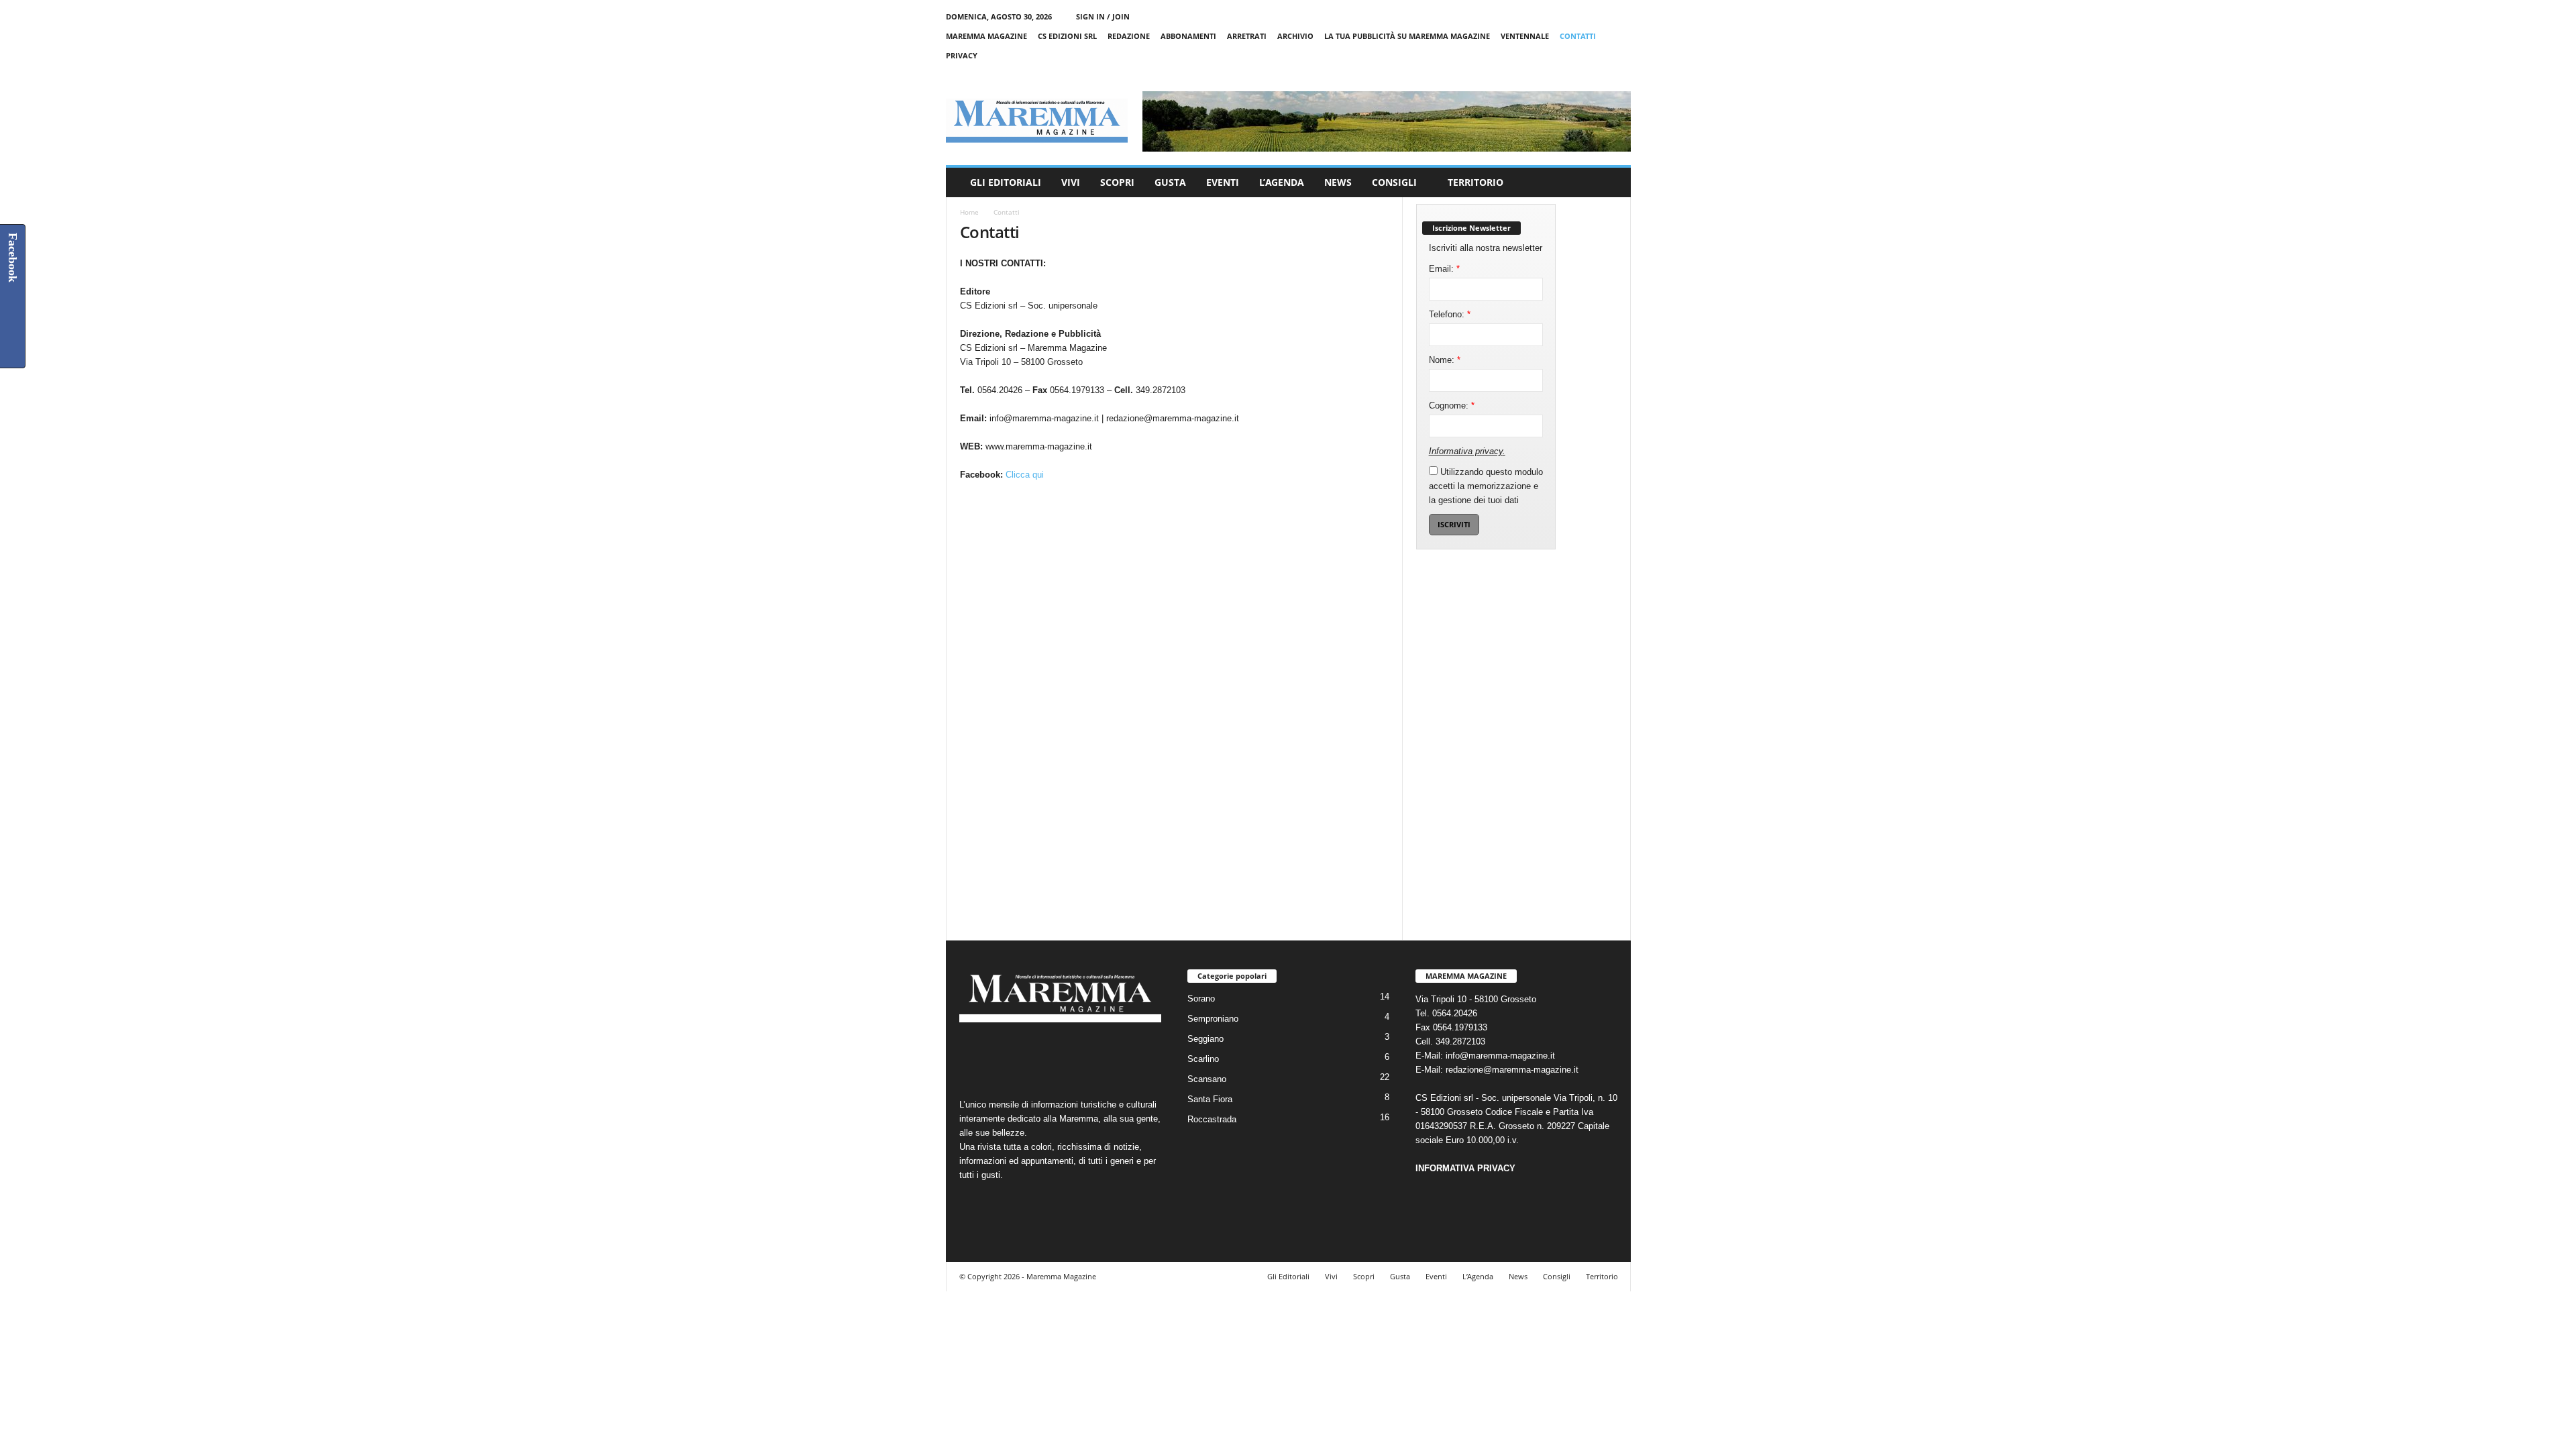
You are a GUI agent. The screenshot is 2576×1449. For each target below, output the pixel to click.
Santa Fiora (1210, 1099)
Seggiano (1205, 1039)
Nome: (1445, 360)
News (1338, 182)
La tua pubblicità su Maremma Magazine (1407, 36)
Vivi (1071, 182)
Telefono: (1450, 314)
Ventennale (1525, 36)
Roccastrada (1212, 1119)
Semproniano (1213, 1019)
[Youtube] (1621, 75)
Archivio (1295, 36)
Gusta (1170, 182)
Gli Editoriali (1006, 182)
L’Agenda (1282, 182)
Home (969, 212)
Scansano (1207, 1079)
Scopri (1117, 182)
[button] (1611, 182)
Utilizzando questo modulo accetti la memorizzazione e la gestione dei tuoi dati (1486, 486)
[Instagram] (1579, 75)
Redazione (1129, 36)
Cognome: (1452, 406)
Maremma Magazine (986, 36)
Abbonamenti (1188, 36)
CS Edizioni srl (1067, 36)
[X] (1600, 75)
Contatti (1578, 36)
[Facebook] (1558, 75)
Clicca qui (1025, 475)
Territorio (1475, 182)
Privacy (962, 55)
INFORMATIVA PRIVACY (1465, 1168)
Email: (1444, 269)
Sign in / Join (1103, 16)
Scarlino (1203, 1059)
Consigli (1394, 182)
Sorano (1201, 999)
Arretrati (1247, 36)
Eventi (1223, 182)
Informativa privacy (1466, 451)
